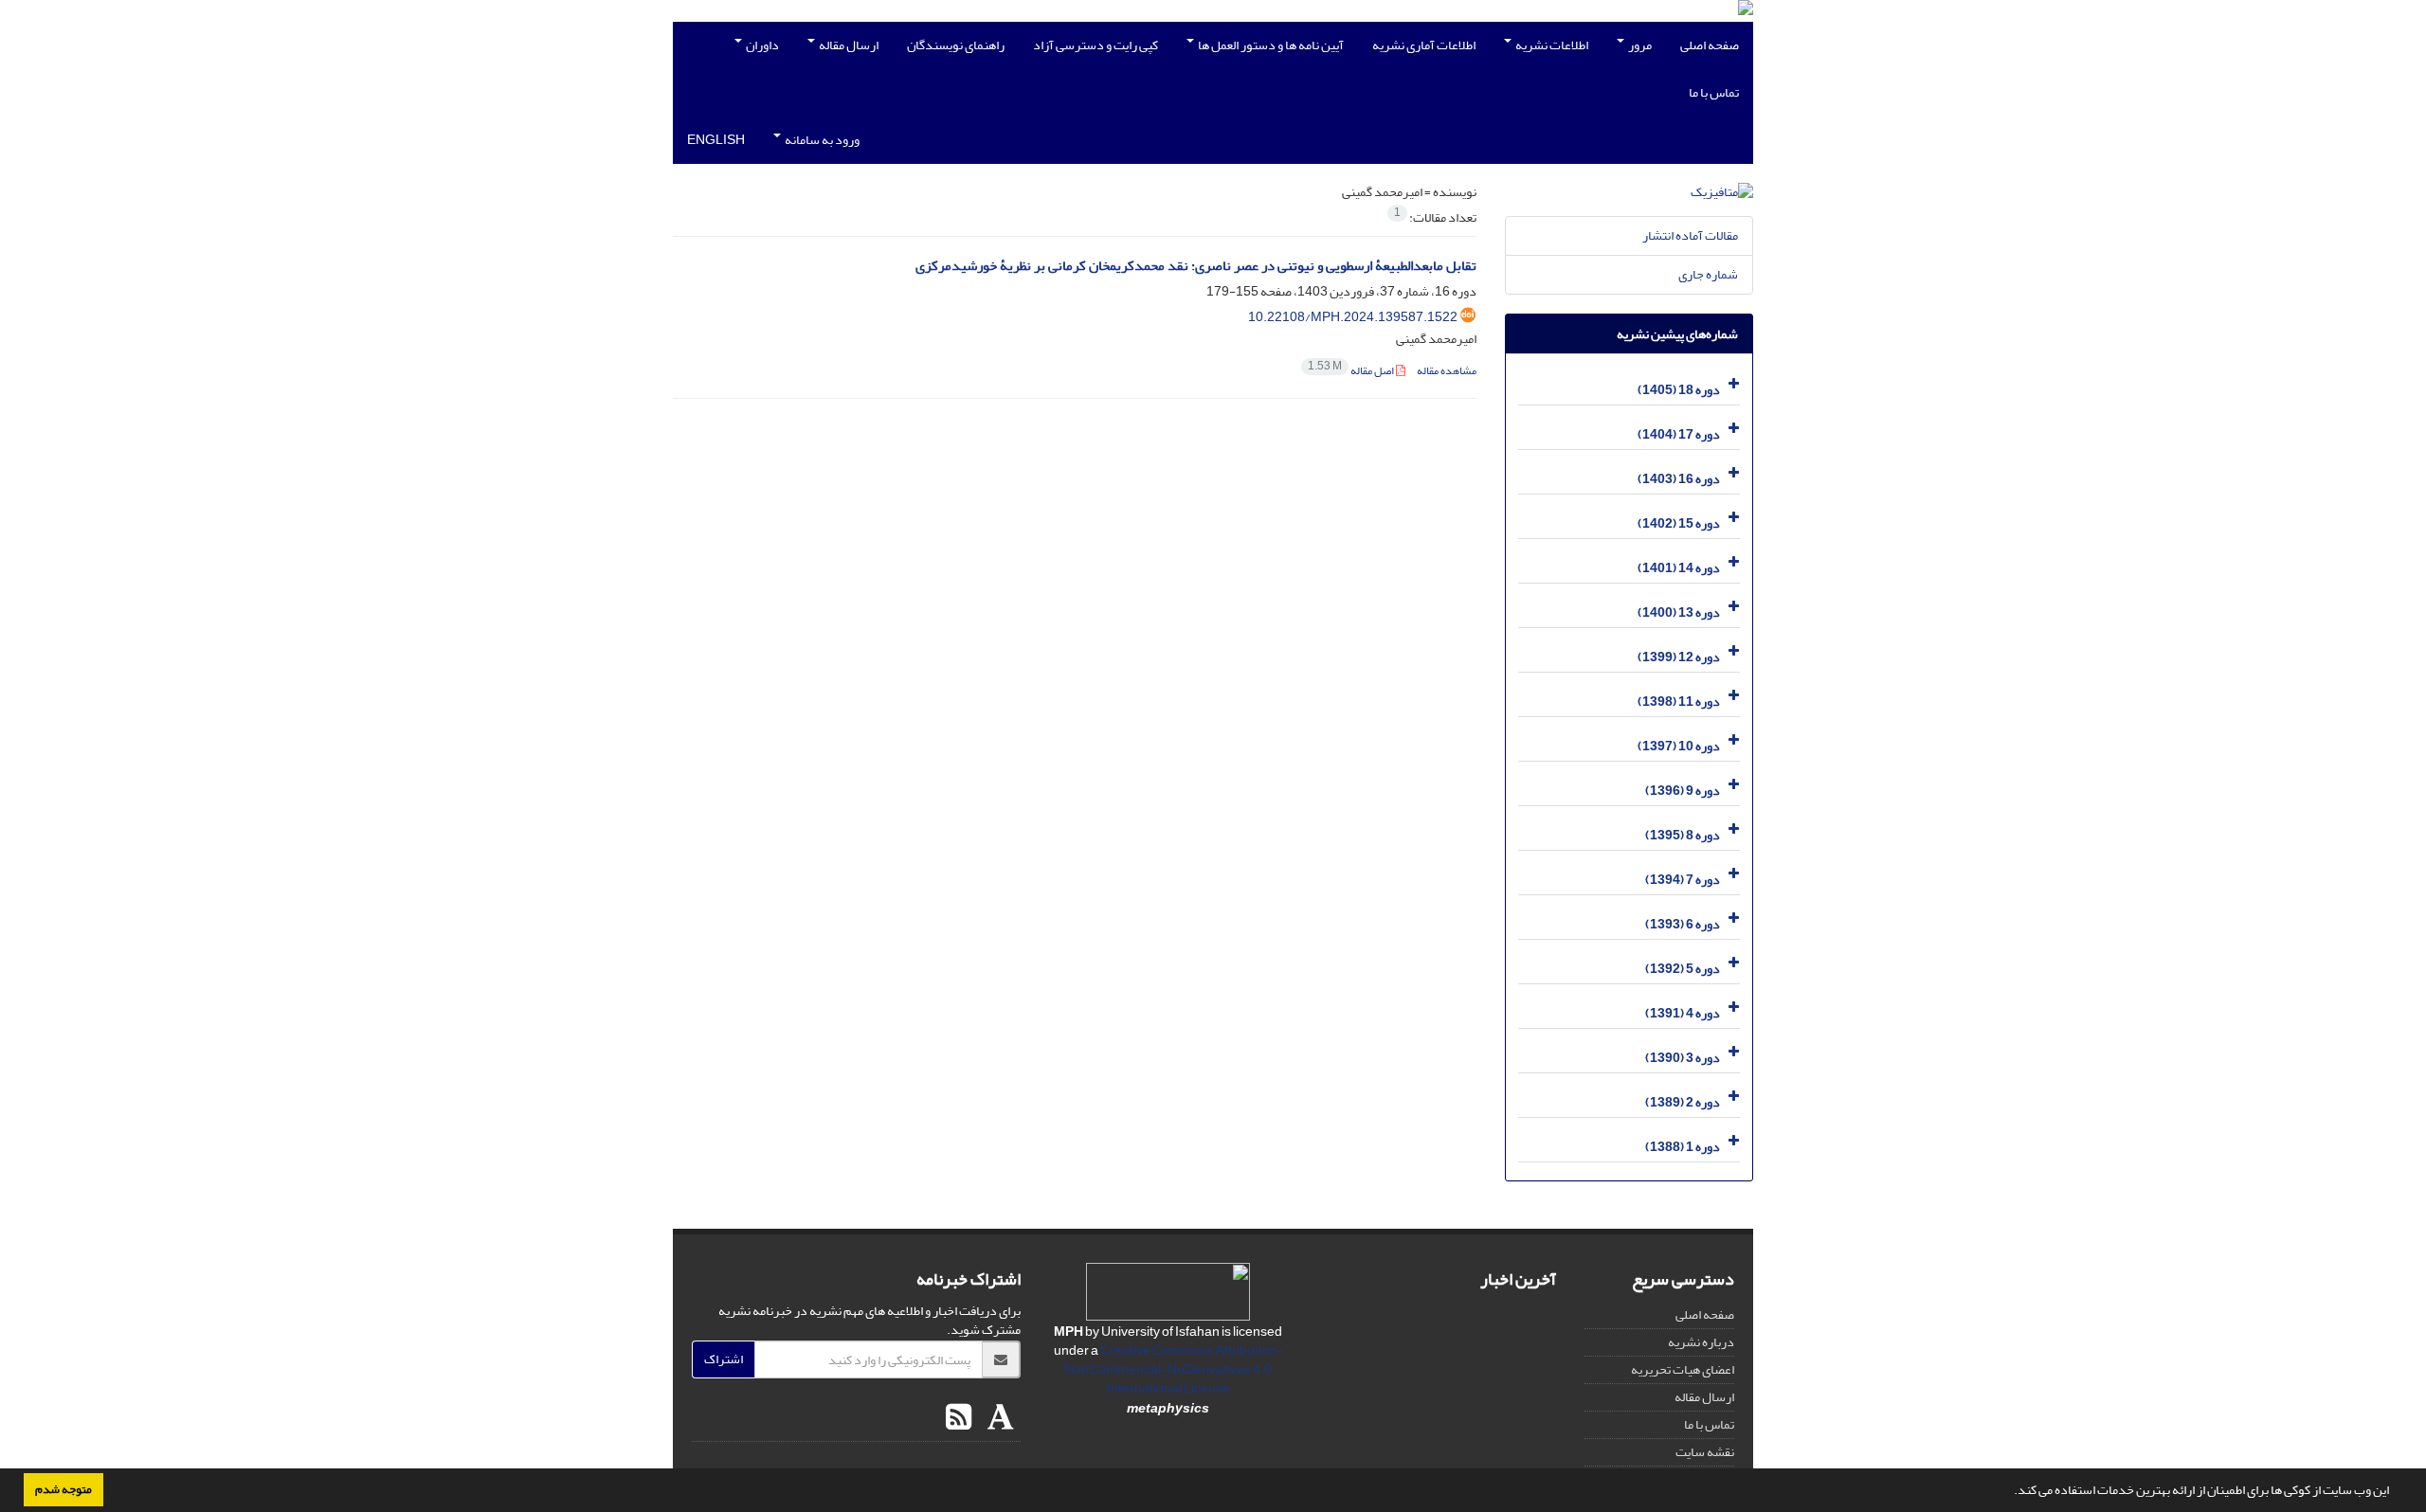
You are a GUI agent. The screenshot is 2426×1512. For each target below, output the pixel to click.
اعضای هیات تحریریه (1683, 1369)
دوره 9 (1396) (1683, 791)
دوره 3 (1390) (1683, 1058)
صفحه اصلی (1710, 45)
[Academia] (998, 1418)
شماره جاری (1708, 274)
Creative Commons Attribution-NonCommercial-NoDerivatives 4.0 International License (1174, 1369)
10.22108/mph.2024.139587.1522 (1353, 317)
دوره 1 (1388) (1683, 1147)
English (716, 140)
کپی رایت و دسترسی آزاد (1095, 45)
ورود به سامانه (821, 140)
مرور (1639, 45)
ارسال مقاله (848, 45)
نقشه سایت (1705, 1452)
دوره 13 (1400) (1679, 612)
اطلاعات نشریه (1551, 45)
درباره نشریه (1701, 1342)
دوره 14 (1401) (1679, 568)
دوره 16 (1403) (1679, 479)
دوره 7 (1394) (1683, 880)
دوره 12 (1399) (1679, 657)
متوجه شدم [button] (63, 1489)
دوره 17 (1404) (1679, 434)
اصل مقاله (1352, 371)
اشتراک (724, 1359)
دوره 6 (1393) (1683, 924)
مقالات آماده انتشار (1690, 235)
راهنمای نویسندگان (956, 45)
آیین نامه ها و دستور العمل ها (1270, 45)
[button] (2009, 1492)
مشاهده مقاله (1447, 371)
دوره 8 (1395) (1683, 835)
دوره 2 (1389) (1683, 1102)
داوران (761, 45)
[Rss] (959, 1418)
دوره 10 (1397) (1679, 746)
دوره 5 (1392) (1683, 969)
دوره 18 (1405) (1679, 390)
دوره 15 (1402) (1679, 523)
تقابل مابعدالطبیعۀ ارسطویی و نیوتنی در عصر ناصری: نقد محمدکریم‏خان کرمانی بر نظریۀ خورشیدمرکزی (1196, 266)
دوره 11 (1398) (1679, 702)
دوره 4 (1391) (1683, 1013)
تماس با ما (1714, 92)
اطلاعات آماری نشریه (1424, 45)
